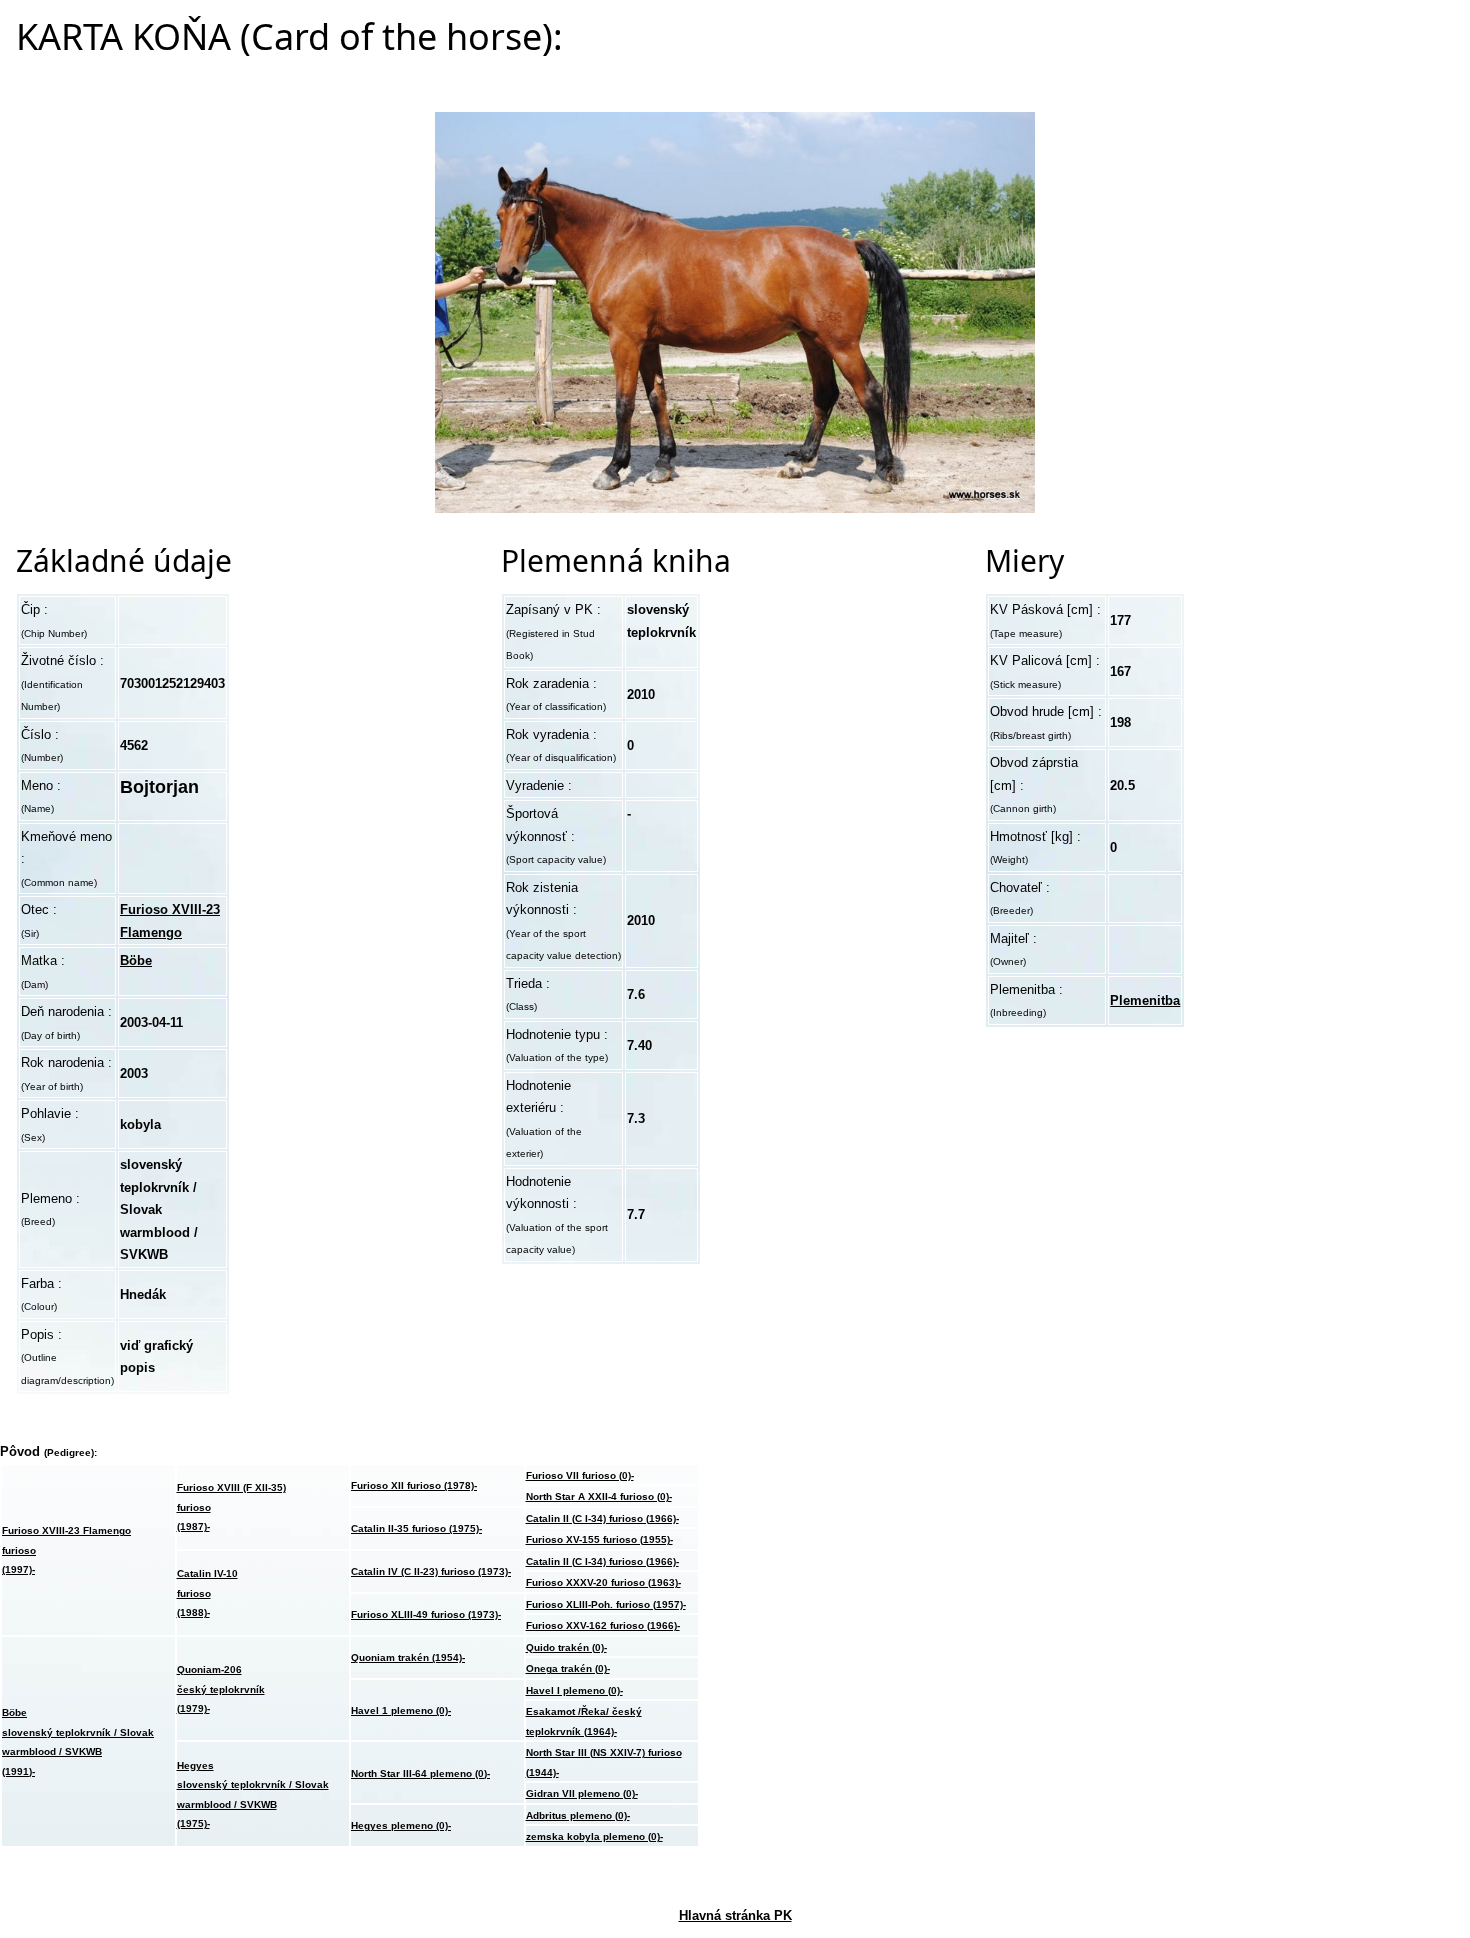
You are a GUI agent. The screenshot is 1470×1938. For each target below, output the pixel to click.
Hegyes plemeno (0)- (401, 1825)
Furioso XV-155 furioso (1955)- (599, 1539)
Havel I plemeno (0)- (574, 1690)
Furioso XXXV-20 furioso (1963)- (603, 1582)
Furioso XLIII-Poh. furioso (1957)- (606, 1604)
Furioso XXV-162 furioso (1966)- (603, 1625)
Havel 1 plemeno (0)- (401, 1710)
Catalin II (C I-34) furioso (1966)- (602, 1518)
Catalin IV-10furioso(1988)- (207, 1593)
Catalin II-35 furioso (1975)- (416, 1528)
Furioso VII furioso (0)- (580, 1475)
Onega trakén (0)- (568, 1668)
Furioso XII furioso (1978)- (414, 1485)
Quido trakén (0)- (566, 1647)
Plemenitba (1145, 1000)
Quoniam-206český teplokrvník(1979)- (221, 1689)
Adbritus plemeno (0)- (578, 1815)
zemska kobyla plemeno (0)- (594, 1836)
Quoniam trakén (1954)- (408, 1657)
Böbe (136, 960)
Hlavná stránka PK (735, 1915)
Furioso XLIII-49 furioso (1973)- (426, 1614)
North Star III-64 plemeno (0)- (420, 1773)
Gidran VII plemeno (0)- (582, 1793)
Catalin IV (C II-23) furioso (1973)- (431, 1571)
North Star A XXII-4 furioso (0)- (599, 1496)
